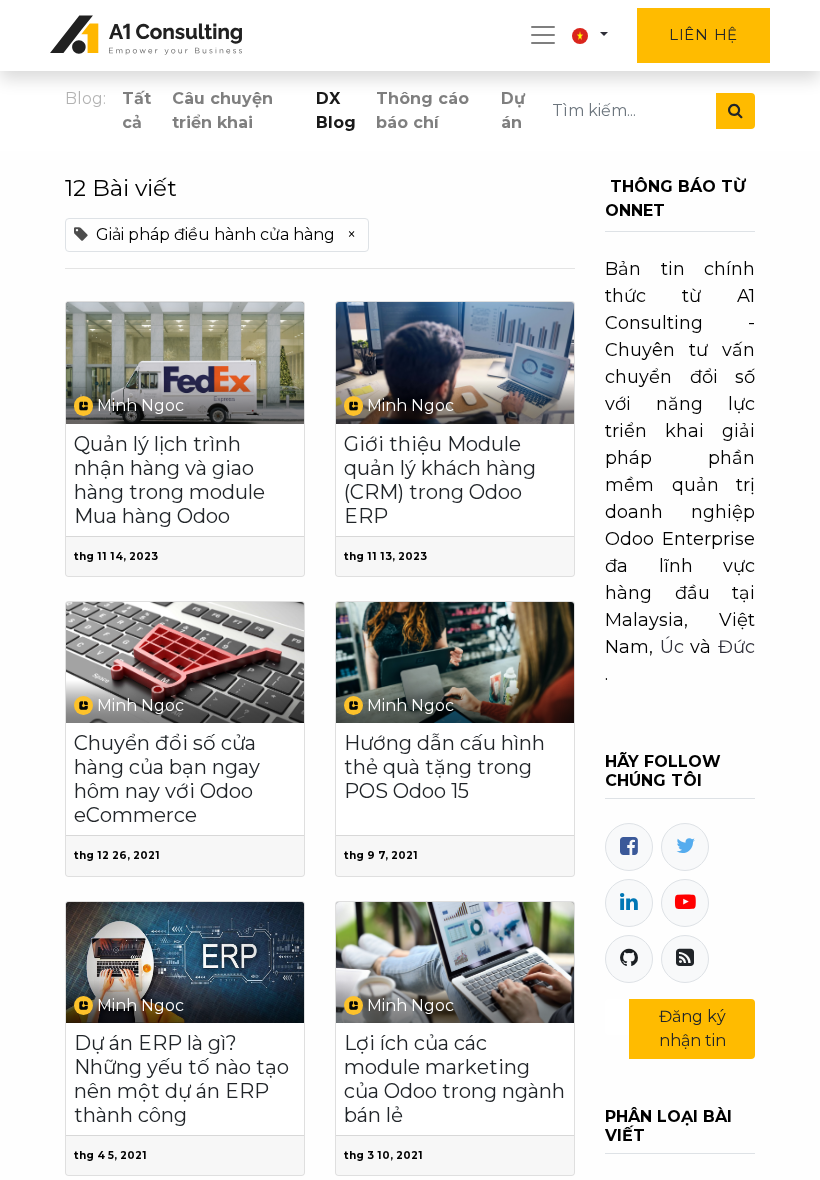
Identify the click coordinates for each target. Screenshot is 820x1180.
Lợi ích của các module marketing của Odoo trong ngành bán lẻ (454, 1079)
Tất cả (136, 110)
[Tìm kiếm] (735, 111)
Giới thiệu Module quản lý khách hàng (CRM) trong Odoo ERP (440, 480)
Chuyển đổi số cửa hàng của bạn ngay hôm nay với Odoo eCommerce (167, 779)
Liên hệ (703, 34)
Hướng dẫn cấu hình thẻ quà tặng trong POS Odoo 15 (444, 767)
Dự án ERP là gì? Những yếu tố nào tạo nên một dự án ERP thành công (181, 1079)
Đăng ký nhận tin (692, 1028)
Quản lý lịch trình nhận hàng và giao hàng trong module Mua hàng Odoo (169, 480)
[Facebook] (629, 847)
